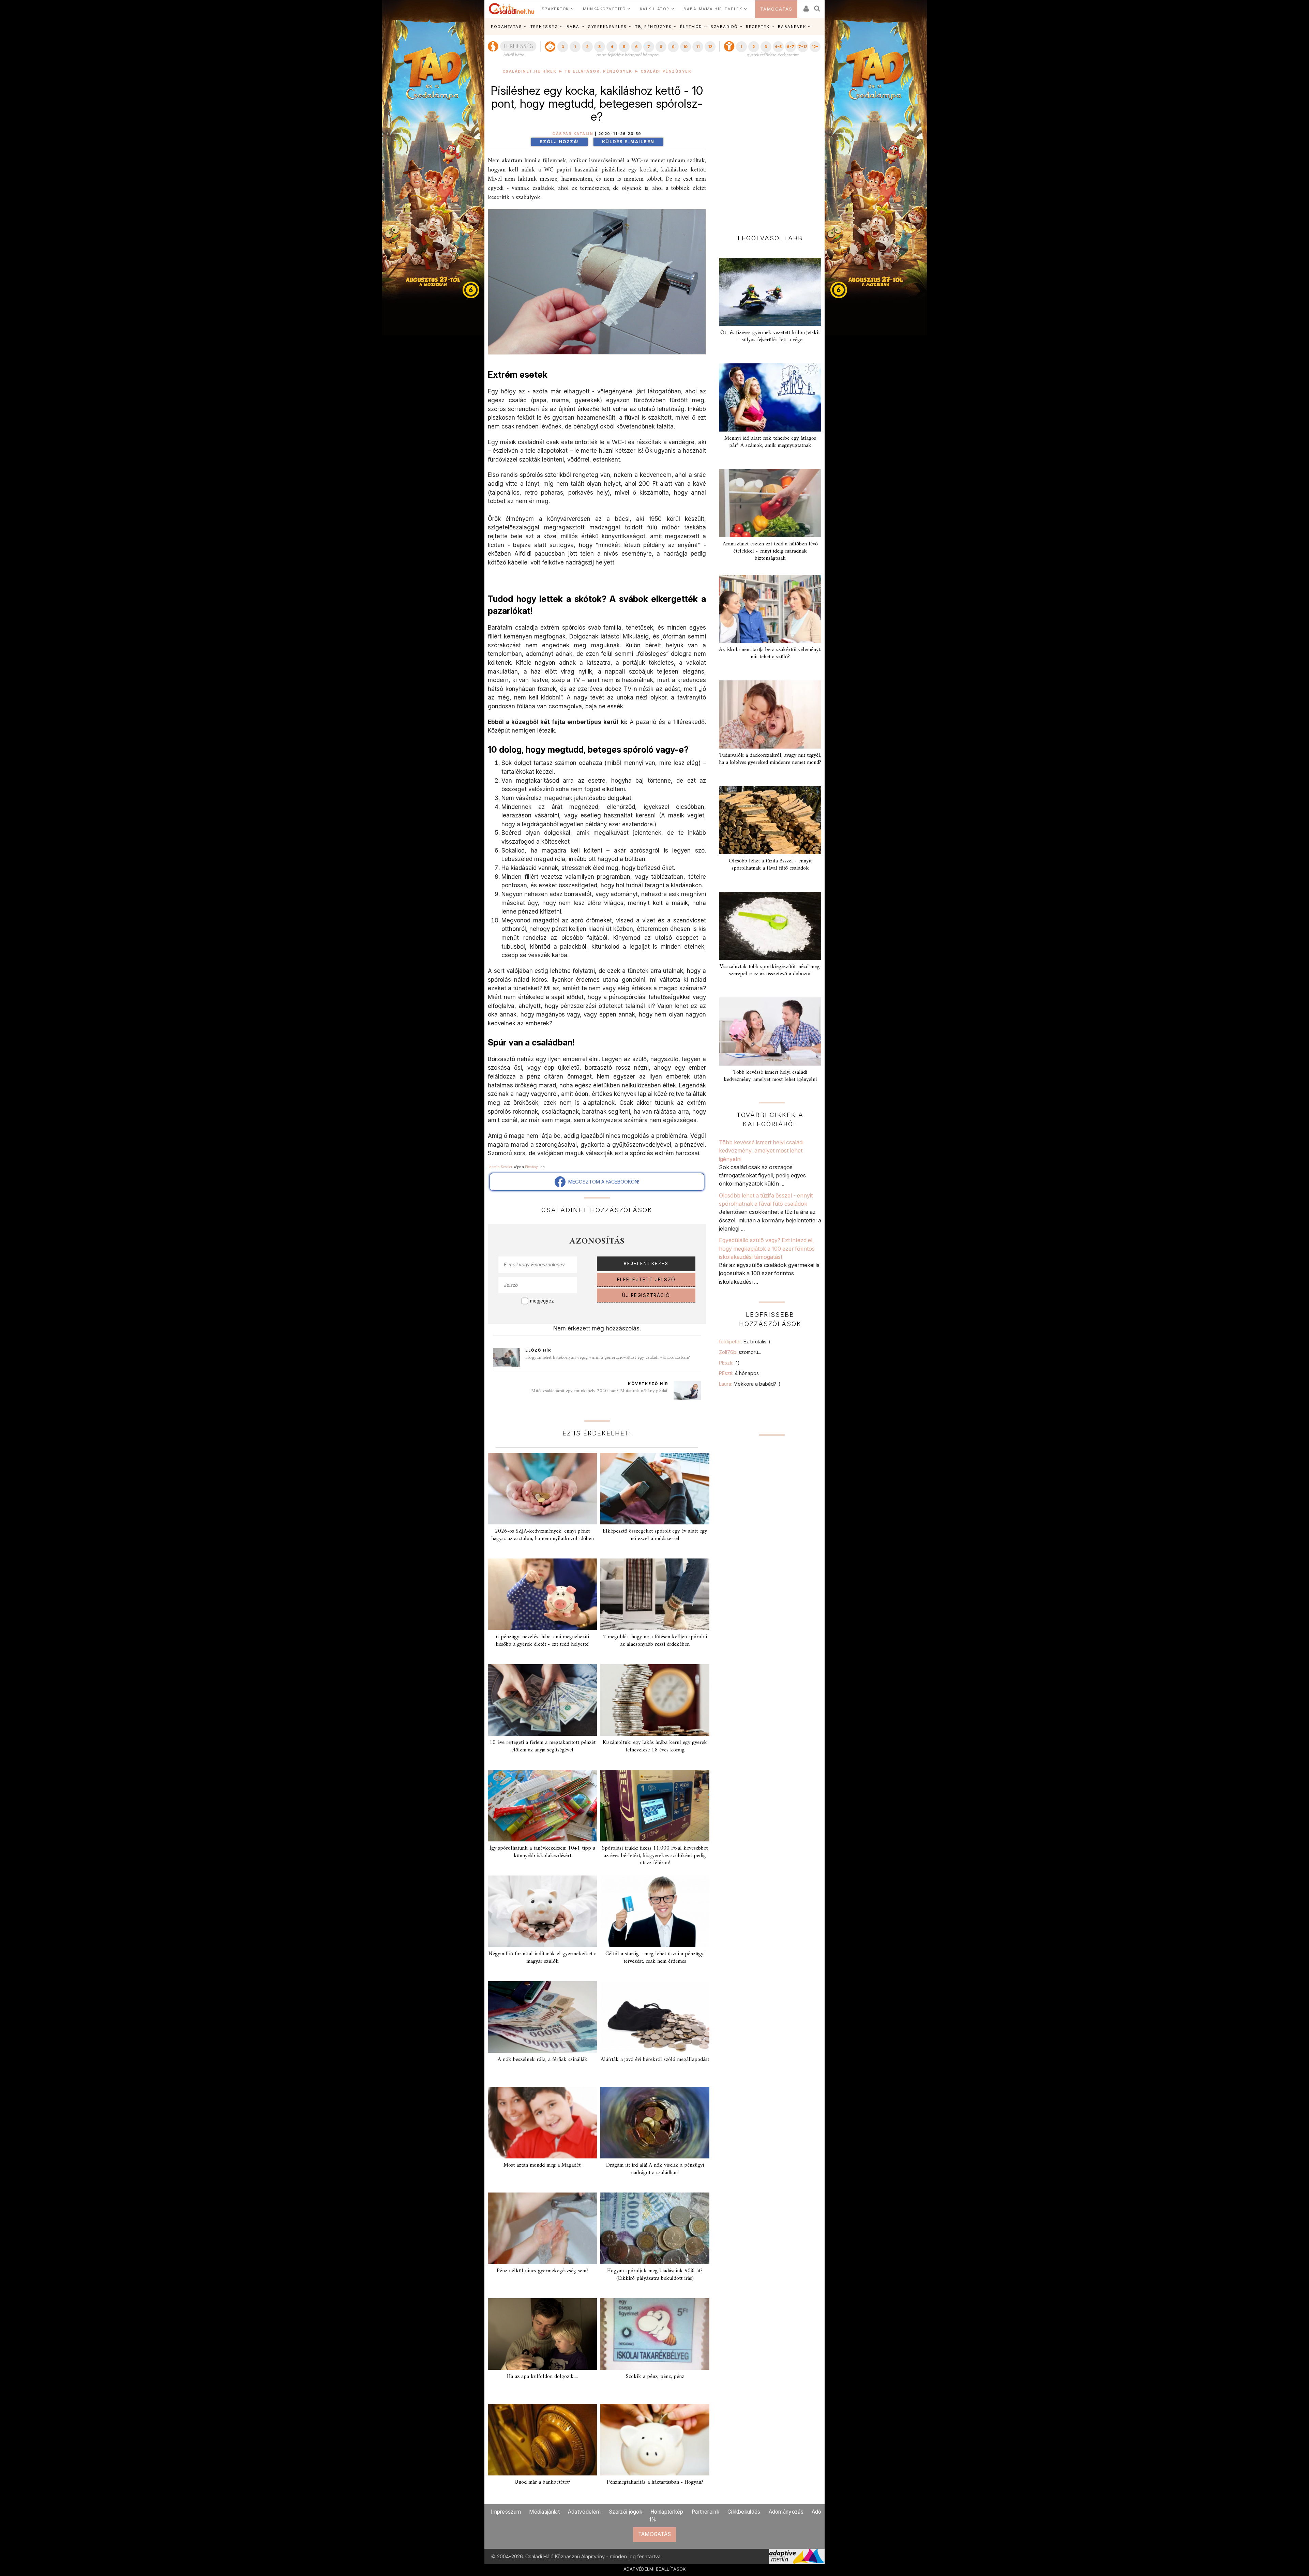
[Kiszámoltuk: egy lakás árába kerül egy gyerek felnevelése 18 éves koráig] (655, 1700)
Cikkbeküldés (744, 2512)
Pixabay (531, 1167)
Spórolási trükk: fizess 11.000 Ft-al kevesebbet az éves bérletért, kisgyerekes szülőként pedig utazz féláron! (655, 1855)
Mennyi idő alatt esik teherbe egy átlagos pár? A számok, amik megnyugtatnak (770, 442)
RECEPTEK (758, 27)
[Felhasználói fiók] (806, 6)
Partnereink (705, 2512)
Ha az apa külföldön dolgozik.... (542, 2377)
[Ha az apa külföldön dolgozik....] (542, 2334)
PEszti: (729, 1363)
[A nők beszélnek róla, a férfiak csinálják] (542, 2017)
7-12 (803, 47)
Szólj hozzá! (559, 142)
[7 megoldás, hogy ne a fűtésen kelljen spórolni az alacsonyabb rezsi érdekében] (655, 1594)
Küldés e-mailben (628, 142)
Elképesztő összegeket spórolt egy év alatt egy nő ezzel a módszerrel (655, 1535)
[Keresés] (817, 6)
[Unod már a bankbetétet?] (542, 2440)
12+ (815, 47)
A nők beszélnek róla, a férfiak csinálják (543, 2060)
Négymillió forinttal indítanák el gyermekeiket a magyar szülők (543, 1957)
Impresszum (506, 2512)
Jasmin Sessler (500, 1167)
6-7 (791, 47)
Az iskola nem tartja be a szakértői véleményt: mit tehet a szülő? (770, 653)
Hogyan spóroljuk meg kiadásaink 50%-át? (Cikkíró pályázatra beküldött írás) (655, 2274)
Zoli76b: (740, 1352)
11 (698, 47)
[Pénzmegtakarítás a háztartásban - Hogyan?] (655, 2440)
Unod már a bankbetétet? (543, 2482)
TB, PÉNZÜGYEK (653, 27)
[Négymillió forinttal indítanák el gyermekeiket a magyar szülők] (542, 1911)
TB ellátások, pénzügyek (598, 71)
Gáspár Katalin (573, 134)
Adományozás (786, 2512)
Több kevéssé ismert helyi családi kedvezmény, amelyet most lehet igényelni (770, 1076)
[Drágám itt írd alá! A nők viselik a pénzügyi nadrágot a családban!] (655, 2123)
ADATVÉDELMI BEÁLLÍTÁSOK (655, 2569)
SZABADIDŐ (724, 27)
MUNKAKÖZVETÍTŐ (604, 9)
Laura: (750, 1384)
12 (710, 47)
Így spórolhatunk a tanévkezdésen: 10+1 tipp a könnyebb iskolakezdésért (542, 1852)
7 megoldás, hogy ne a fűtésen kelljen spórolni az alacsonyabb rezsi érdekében (655, 1640)
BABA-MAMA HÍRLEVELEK (713, 9)
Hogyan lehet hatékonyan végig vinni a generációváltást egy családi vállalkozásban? (608, 1358)
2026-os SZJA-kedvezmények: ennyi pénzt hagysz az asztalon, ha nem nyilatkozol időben (543, 1535)
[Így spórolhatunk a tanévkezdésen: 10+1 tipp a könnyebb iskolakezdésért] (542, 1806)
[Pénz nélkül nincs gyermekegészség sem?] (542, 2228)
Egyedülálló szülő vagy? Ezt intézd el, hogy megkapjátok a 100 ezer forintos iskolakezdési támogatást (767, 1248)
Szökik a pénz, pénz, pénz (655, 2377)
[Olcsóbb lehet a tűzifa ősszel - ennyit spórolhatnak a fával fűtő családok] (770, 820)
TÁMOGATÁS (776, 9)
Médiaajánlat (544, 2512)
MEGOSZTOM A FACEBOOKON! (602, 1182)
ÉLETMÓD (691, 27)
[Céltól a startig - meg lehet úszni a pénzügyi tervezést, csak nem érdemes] (655, 1911)
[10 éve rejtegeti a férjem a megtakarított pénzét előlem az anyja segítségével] (542, 1700)
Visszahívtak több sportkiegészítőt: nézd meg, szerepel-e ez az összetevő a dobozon (770, 970)
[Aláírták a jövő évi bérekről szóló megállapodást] (655, 2017)
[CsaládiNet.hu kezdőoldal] (512, 9)
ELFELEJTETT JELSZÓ (646, 1280)
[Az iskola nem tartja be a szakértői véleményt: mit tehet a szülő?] (770, 609)
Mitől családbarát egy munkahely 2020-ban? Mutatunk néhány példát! (600, 1391)
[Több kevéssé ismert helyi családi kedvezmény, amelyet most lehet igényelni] (770, 1031)
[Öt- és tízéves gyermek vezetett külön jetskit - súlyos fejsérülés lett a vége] (770, 292)
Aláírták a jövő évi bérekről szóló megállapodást (655, 2060)
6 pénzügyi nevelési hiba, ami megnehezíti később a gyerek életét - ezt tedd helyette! (543, 1640)
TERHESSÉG (544, 27)
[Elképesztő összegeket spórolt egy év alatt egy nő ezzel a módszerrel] (655, 1489)
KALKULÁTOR (655, 9)
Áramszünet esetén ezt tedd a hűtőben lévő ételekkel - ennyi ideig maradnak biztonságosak (770, 551)
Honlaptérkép (667, 2512)
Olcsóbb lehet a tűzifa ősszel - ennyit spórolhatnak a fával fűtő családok (770, 865)
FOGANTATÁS (506, 27)
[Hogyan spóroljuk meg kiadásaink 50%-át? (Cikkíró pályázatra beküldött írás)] (655, 2228)
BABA (573, 27)
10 (685, 47)
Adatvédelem (584, 2512)
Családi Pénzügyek (666, 71)
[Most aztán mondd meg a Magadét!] (542, 2123)
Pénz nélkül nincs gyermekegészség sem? (543, 2271)
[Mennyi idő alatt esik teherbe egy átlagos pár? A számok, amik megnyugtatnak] (770, 397)
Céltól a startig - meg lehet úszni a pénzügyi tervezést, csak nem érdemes (655, 1957)
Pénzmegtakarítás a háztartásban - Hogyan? (655, 2482)
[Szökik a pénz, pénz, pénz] (655, 2334)
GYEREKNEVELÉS (607, 27)
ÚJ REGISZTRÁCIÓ (646, 1295)
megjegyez (542, 1301)
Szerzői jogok (626, 2512)
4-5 (778, 47)
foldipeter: (745, 1342)
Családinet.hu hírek (530, 71)
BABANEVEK (792, 27)
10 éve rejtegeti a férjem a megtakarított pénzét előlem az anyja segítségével (543, 1746)
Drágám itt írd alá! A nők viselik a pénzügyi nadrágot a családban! (655, 2169)
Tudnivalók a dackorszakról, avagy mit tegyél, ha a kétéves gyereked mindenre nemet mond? (770, 759)
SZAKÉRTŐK (555, 9)
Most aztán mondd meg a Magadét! (543, 2165)
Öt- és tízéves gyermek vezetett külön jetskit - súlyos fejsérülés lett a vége (770, 336)
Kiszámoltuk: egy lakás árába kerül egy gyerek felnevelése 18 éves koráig (655, 1746)
